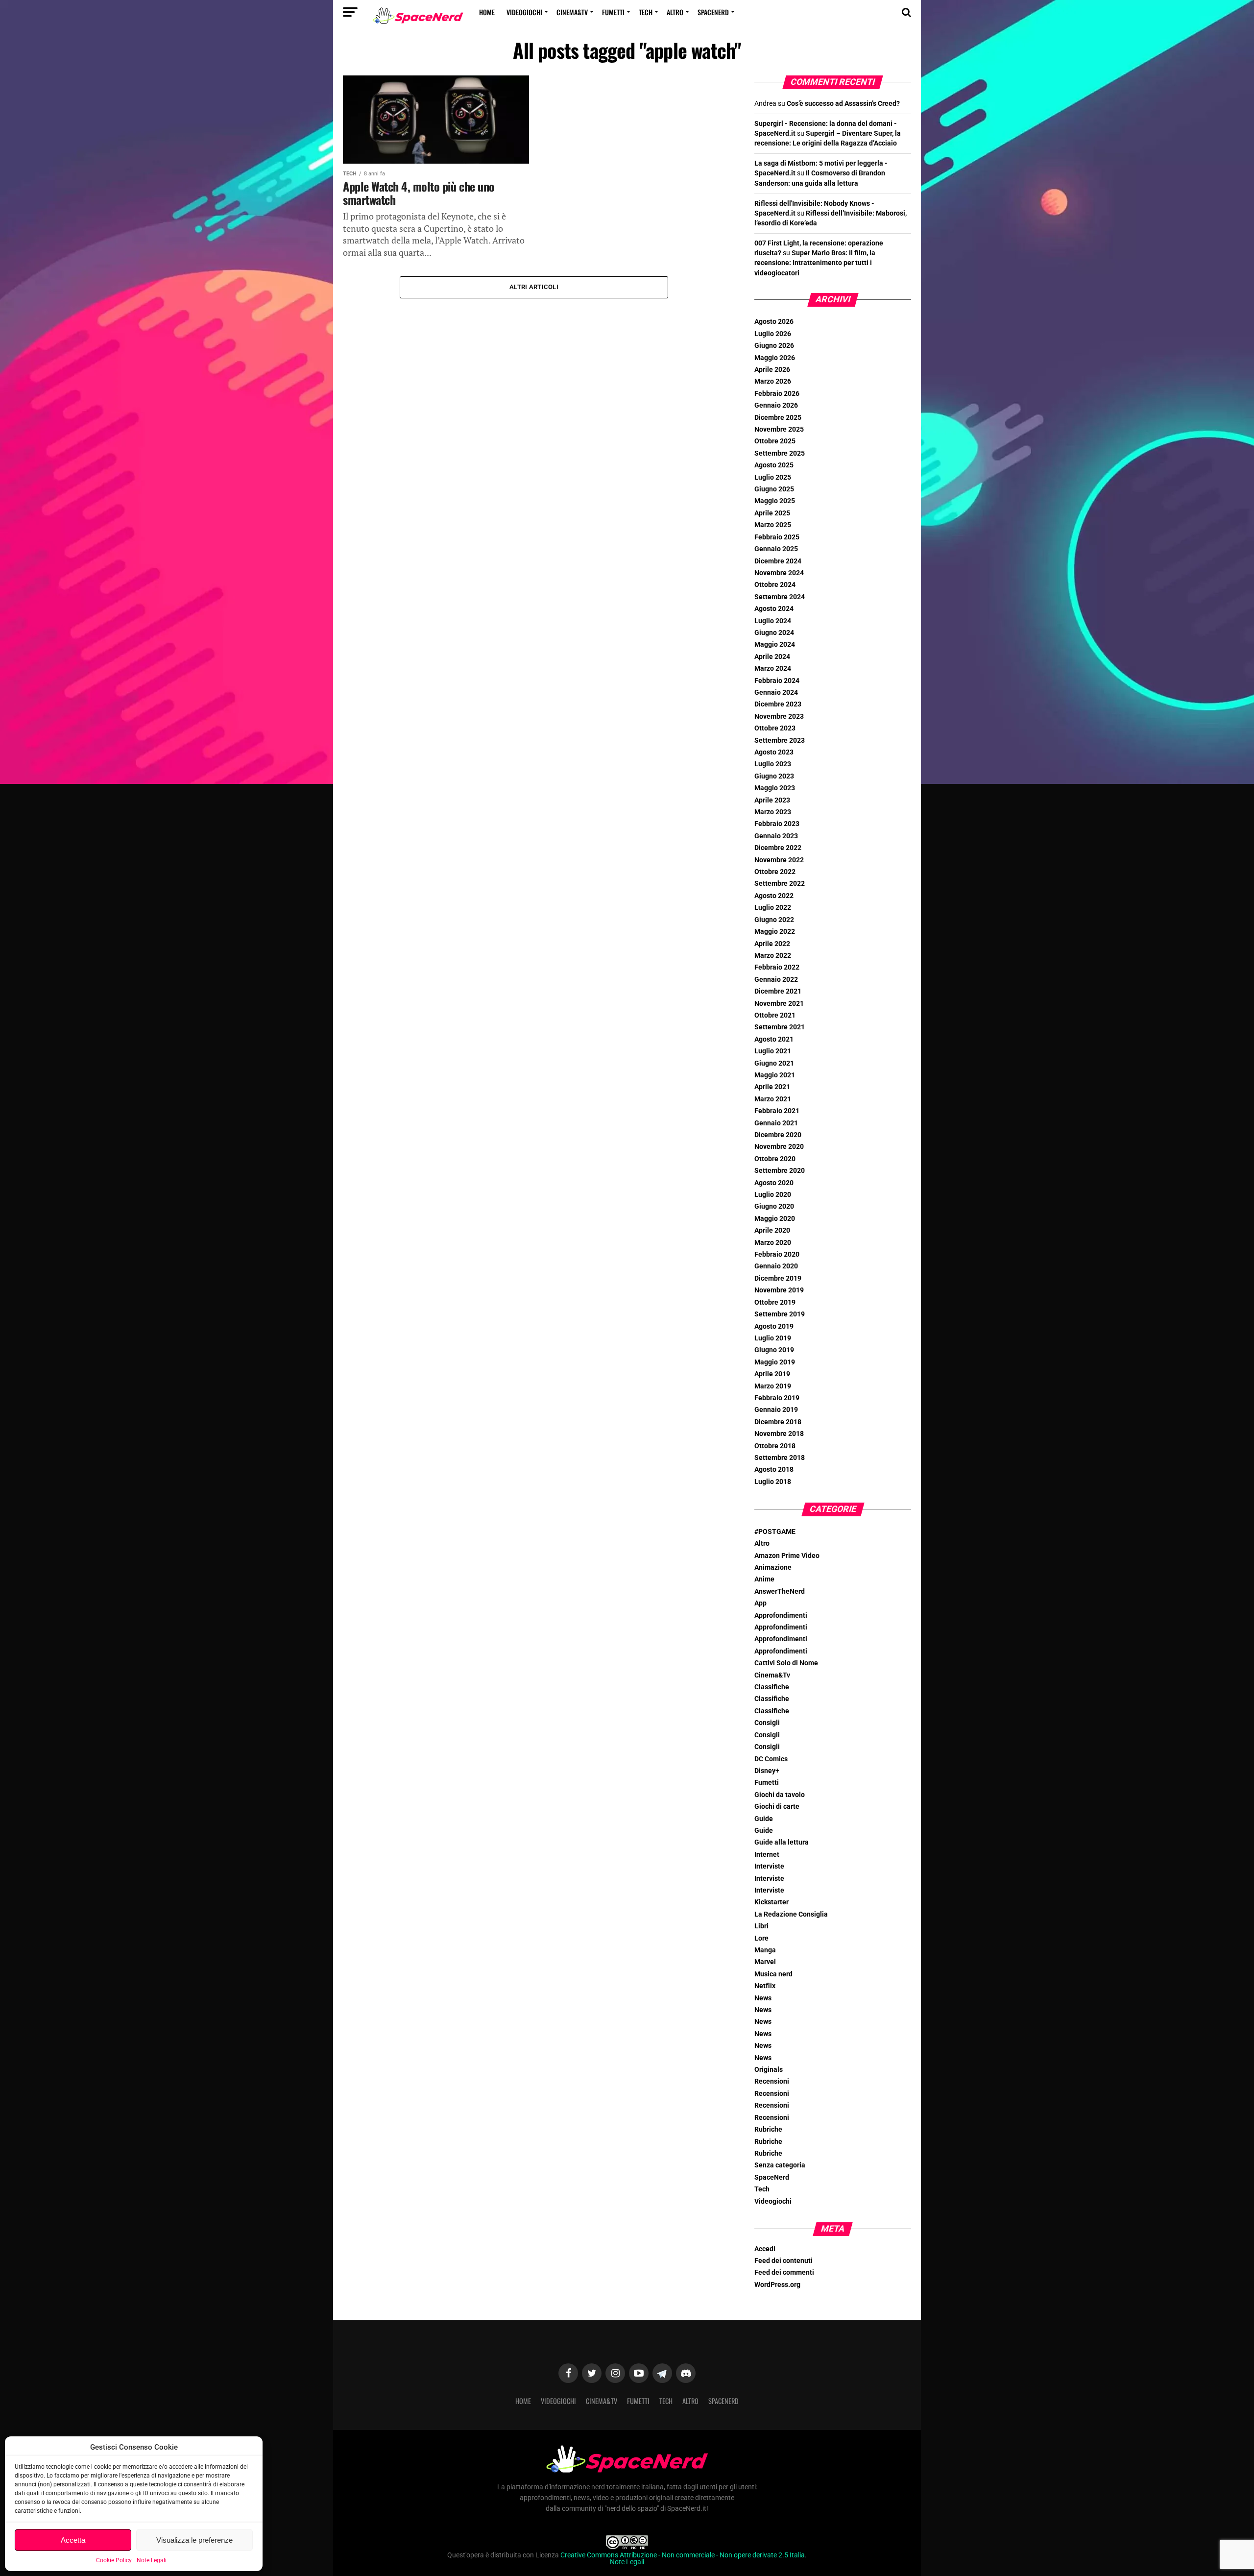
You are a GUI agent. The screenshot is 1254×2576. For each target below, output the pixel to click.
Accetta (73, 2540)
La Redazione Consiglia (791, 1914)
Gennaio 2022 (776, 980)
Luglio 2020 (773, 1195)
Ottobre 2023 (775, 728)
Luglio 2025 (773, 477)
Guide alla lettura (782, 1842)
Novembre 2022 (779, 860)
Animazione (773, 1567)
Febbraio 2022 (777, 967)
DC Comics (771, 1759)
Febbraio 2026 (777, 394)
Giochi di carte (777, 1807)
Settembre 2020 (780, 1171)
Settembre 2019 (780, 1314)
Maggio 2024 (775, 644)
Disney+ (767, 1771)
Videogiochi (524, 12)
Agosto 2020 (774, 1183)
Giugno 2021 (774, 1063)
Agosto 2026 (774, 322)
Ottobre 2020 (775, 1159)
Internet (767, 1855)
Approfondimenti (781, 1616)
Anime (764, 1579)
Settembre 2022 (780, 884)
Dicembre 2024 (778, 561)
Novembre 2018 (779, 1434)
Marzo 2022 (773, 956)
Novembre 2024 (779, 573)
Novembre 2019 (779, 1290)
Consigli (767, 1723)
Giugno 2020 (774, 1206)
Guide (764, 1819)
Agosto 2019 (774, 1326)
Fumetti (613, 12)
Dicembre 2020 (778, 1135)
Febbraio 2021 (777, 1111)
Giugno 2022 (774, 920)
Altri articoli (534, 287)
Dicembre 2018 (778, 1422)
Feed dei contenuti (784, 2261)
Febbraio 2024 (777, 681)
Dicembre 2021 (778, 991)
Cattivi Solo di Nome (786, 1663)
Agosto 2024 (774, 609)
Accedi (765, 2249)
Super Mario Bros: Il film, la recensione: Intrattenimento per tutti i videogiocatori (815, 263)
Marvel (765, 1962)
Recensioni (772, 2081)
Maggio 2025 (775, 501)
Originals (769, 2070)
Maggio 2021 (775, 1075)
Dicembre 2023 (778, 704)
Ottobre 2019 (775, 1302)
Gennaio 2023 (776, 836)
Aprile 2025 (772, 513)
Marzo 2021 (773, 1099)
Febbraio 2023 (777, 824)
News (763, 1998)
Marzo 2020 (773, 1243)
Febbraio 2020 (777, 1254)
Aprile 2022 (772, 944)
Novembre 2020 (779, 1147)
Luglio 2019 (773, 1338)
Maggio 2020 (775, 1219)
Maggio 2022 (775, 932)
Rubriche (768, 2129)
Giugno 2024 (774, 633)
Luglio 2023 (773, 764)
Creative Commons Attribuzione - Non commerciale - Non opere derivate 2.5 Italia (683, 2555)
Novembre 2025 (779, 429)
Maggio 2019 (775, 1362)
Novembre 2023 (779, 717)
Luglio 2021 (773, 1051)
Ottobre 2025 (775, 441)
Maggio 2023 (775, 788)
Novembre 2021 (779, 1004)
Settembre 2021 (780, 1027)
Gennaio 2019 (776, 1410)
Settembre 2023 (780, 741)
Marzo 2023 (773, 812)
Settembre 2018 (780, 1458)
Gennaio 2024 (776, 693)
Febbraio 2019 (777, 1398)
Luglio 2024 (773, 621)
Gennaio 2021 (776, 1123)
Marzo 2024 (773, 668)
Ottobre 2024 (775, 585)
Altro (675, 12)
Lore (761, 1938)
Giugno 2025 (774, 489)
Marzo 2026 (773, 381)
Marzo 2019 (773, 1386)
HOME (487, 12)
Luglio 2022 (773, 908)
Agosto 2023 (774, 752)
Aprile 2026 (772, 370)
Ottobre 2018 (775, 1446)
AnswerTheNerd (780, 1592)
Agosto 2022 (774, 896)
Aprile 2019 (772, 1374)
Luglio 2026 (773, 334)
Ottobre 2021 (775, 1015)
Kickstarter (772, 1902)
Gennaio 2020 (776, 1266)
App (760, 1603)
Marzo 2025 (773, 525)
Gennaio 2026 (776, 405)
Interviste (769, 1866)
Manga (765, 1950)
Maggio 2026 (775, 358)
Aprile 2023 (772, 800)
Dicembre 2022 (778, 848)
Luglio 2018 (773, 1482)
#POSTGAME (775, 1532)
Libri (761, 1926)
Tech (646, 12)
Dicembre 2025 (778, 418)
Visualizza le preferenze (194, 2540)
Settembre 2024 (780, 597)
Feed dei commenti (784, 2272)
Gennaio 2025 (776, 549)
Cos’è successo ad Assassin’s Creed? (843, 104)
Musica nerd (773, 1974)
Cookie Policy (114, 2560)
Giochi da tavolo (780, 1795)
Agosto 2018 (774, 1470)
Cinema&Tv (572, 12)
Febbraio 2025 (777, 537)
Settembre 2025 (780, 453)
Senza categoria (780, 2165)
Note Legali (152, 2560)
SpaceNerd (713, 12)
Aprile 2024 (772, 657)
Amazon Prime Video (787, 1556)
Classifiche (772, 1687)
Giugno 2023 (774, 776)
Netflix (765, 1986)
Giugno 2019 (774, 1350)
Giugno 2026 (774, 346)
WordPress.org (777, 2285)
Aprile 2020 (772, 1230)
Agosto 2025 (774, 465)
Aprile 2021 (772, 1087)
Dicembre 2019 (778, 1278)
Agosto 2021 (774, 1039)
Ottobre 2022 (775, 872)
